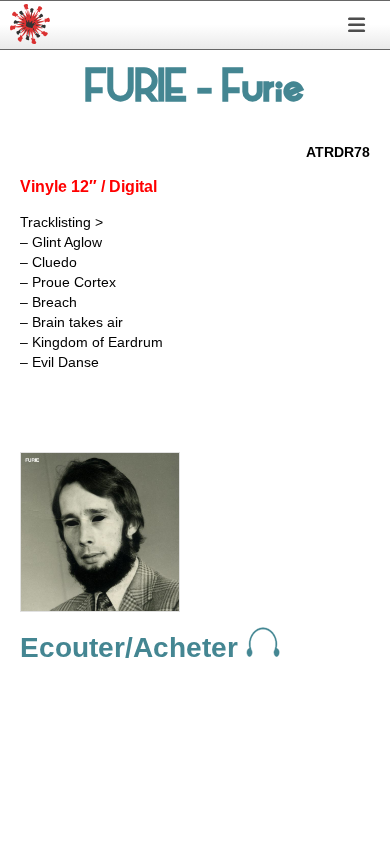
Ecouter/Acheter (133, 647)
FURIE (136, 90)
